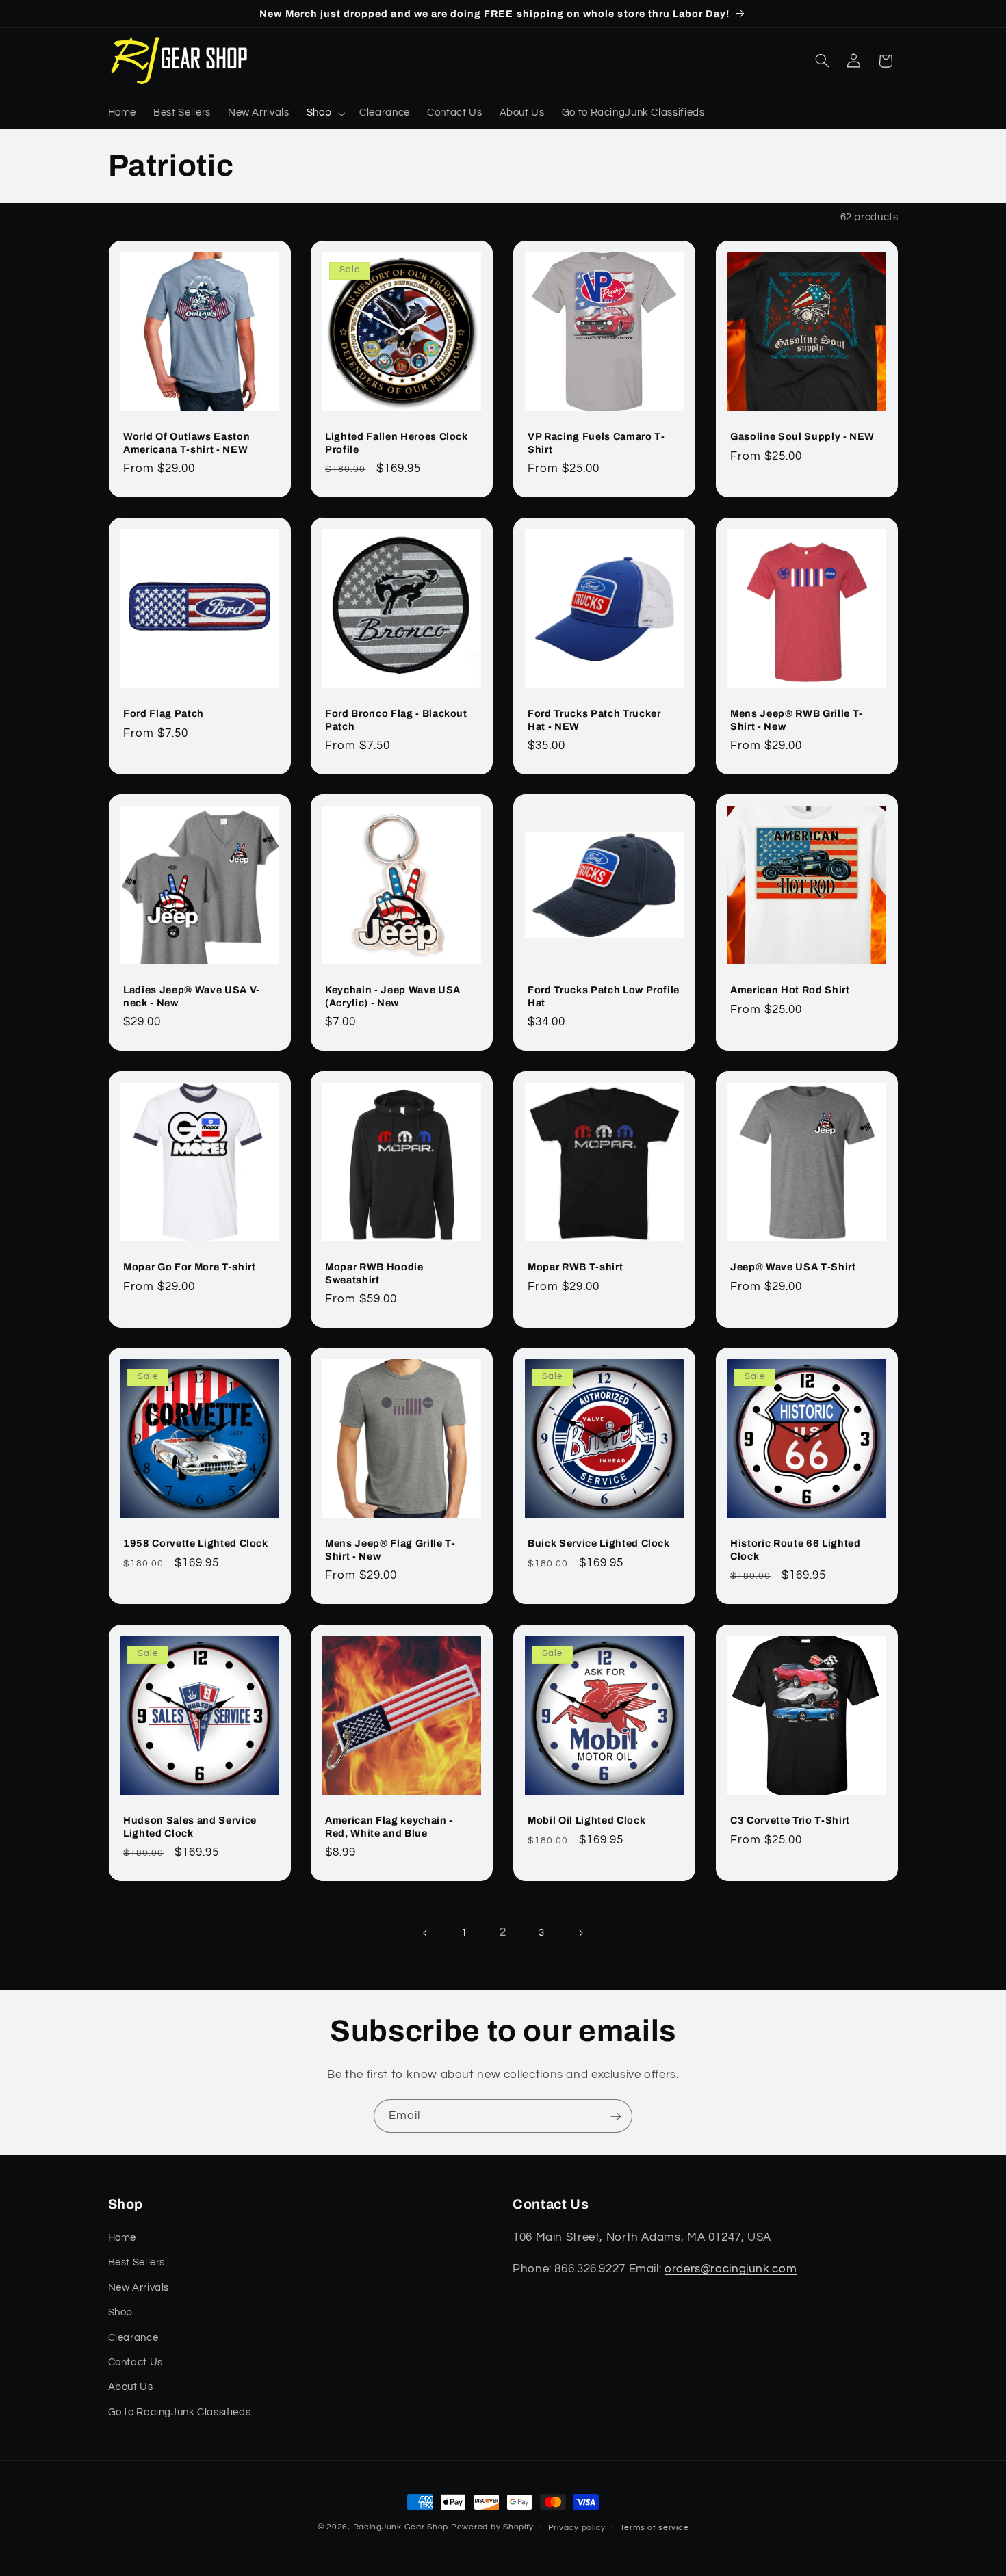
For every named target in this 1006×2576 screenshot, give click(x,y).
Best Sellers (137, 2262)
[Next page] (580, 1933)
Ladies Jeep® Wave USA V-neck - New (192, 996)
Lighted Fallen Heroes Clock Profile (397, 443)
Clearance (133, 2338)
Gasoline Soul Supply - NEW (802, 436)
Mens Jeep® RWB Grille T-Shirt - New (797, 720)
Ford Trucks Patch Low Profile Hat (604, 996)
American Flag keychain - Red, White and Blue (389, 1826)
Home (122, 2238)
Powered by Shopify (492, 2527)
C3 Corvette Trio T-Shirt (790, 1820)
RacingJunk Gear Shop (401, 2527)
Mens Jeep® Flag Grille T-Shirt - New (390, 1550)
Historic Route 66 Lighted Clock (796, 1550)
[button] (324, 114)
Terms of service (655, 2528)
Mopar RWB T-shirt (575, 1267)
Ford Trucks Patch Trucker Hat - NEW (594, 720)
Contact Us (136, 2362)
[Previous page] (426, 1933)
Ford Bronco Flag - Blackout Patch (396, 720)
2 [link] (503, 1932)
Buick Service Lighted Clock (599, 1544)
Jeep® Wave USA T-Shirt (793, 1267)
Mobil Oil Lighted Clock (586, 1820)
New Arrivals (139, 2288)
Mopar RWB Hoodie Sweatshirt (374, 1273)
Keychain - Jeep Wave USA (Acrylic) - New (393, 996)
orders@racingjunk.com (731, 2269)
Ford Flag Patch (164, 713)
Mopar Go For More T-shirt (190, 1267)
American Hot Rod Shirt (790, 990)
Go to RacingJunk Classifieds (180, 2412)
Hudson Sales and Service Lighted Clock (190, 1826)
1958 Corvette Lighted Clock (196, 1544)
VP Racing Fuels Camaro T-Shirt (596, 443)
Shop (121, 2312)
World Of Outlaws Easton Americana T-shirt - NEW (186, 443)
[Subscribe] (616, 2116)
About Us (131, 2387)
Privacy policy (577, 2528)
